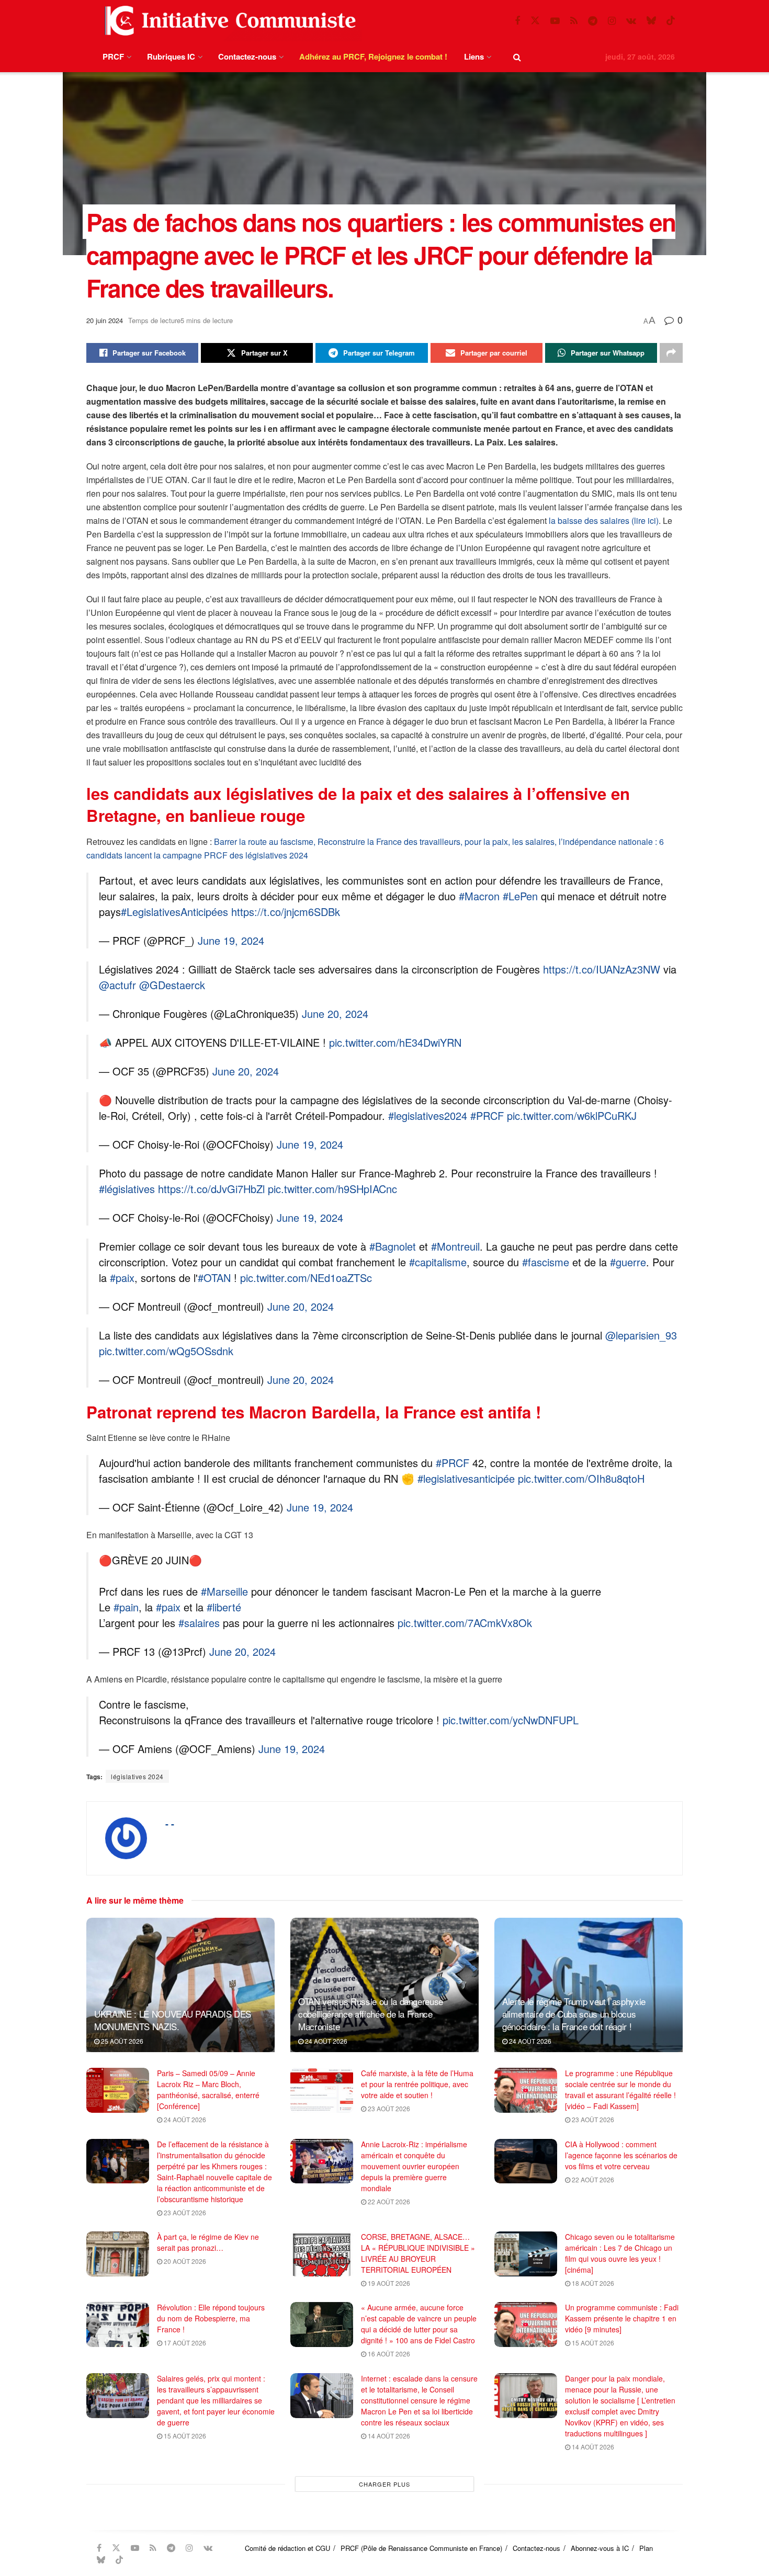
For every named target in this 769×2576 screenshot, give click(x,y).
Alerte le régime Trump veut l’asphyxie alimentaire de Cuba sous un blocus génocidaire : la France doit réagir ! (574, 2014)
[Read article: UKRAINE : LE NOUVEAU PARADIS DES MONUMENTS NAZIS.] (180, 1985)
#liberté (224, 1607)
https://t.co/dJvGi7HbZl (211, 1189)
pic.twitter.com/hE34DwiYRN (395, 1042)
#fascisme (546, 1262)
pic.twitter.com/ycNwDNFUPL (511, 1720)
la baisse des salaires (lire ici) (604, 520)
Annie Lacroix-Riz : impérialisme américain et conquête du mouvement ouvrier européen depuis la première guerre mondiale (414, 2166)
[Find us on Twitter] (535, 21)
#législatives (127, 1189)
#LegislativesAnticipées (174, 912)
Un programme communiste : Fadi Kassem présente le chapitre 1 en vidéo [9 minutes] (622, 2318)
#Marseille (224, 1591)
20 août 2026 (184, 2261)
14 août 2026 (388, 2436)
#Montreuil (455, 1246)
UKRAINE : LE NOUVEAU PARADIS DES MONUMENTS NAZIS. (173, 2020)
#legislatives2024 (428, 1115)
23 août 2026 (388, 2108)
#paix (122, 1278)
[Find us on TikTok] (671, 21)
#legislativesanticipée (466, 1478)
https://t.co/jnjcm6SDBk (286, 912)
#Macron (479, 896)
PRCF (113, 56)
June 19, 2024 (231, 940)
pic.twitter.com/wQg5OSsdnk (166, 1351)
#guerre (628, 1262)
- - (170, 1824)
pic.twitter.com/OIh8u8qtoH (581, 1478)
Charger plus (384, 2484)
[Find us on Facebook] (517, 21)
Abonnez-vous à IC (600, 2548)
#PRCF (487, 1115)
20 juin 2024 (105, 320)
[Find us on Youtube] (555, 21)
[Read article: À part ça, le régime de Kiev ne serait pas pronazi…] (118, 2254)
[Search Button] (517, 57)
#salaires (199, 1623)
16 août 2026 (388, 2354)
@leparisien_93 (641, 1335)
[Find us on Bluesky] (651, 21)
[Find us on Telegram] (593, 21)
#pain (126, 1607)
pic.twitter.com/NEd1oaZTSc (306, 1278)
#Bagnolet (393, 1246)
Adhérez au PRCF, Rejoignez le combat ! (373, 56)
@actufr (117, 985)
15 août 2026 (592, 2343)
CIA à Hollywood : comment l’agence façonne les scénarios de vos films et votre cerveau (621, 2155)
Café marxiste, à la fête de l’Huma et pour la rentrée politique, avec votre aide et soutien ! (417, 2084)
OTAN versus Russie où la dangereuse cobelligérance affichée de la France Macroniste (371, 2014)
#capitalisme (438, 1262)
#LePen (520, 896)
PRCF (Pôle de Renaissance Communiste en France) (421, 2548)
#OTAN (214, 1278)
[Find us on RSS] (574, 21)
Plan (646, 2548)
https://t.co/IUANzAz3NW (602, 969)
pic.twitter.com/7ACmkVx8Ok (465, 1623)
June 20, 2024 (335, 1014)
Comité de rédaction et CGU (287, 2548)
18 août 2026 (592, 2283)
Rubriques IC (171, 56)
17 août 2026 (184, 2343)
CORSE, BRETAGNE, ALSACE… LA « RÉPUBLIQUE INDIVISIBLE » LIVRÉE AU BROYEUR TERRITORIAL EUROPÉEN (418, 2253)
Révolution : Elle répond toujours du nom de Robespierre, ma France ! (211, 2318)
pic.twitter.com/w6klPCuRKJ (572, 1115)
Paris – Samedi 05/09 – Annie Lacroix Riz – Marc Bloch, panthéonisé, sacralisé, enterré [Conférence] (208, 2090)
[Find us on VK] (631, 21)
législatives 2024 (137, 1776)
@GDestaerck (172, 985)
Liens (474, 56)
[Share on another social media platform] (671, 353)
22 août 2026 (388, 2201)
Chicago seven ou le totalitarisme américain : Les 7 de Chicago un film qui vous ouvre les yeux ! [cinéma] (620, 2253)
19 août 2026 (388, 2283)
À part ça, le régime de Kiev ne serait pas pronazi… (208, 2242)
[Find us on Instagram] (612, 21)
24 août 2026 (325, 2041)
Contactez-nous (247, 56)
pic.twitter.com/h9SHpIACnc (332, 1189)
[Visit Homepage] (228, 21)
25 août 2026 (121, 2041)
